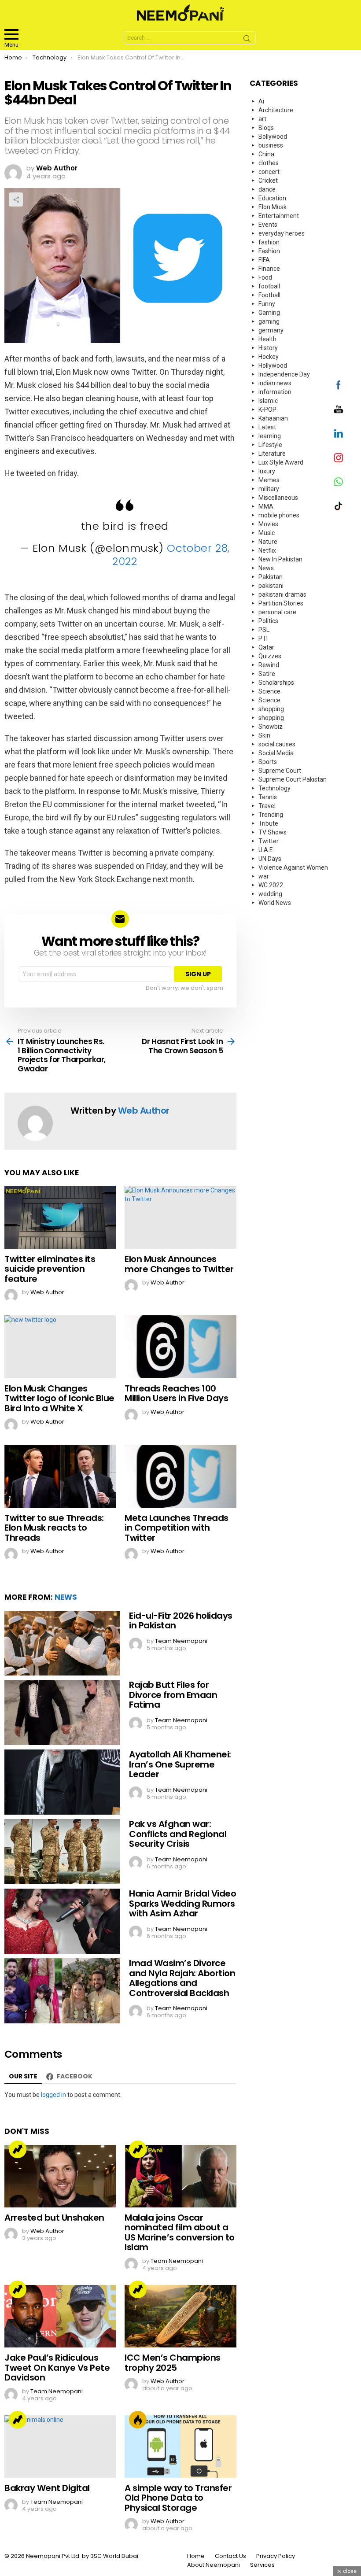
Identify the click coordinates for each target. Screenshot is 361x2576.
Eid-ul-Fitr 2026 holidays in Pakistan (181, 1621)
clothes (269, 163)
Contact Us (230, 2556)
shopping (271, 709)
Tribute (268, 823)
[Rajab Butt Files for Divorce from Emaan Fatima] (62, 1712)
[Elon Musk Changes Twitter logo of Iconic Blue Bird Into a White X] (60, 1347)
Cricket (268, 181)
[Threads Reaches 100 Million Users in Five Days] (180, 1347)
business (271, 145)
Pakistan (271, 577)
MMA (266, 506)
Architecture (276, 110)
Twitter (269, 841)
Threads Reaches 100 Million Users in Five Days (176, 1393)
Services (262, 2565)
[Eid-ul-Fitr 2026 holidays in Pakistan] (62, 1643)
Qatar (266, 647)
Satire (267, 674)
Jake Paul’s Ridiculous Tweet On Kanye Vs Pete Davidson (57, 2367)
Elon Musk (273, 207)
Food (265, 277)
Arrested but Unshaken (54, 2218)
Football (269, 295)
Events (268, 225)
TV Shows (273, 832)
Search (247, 40)
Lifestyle (270, 445)
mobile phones (279, 515)
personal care (277, 612)
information (275, 392)
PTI (263, 638)
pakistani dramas (282, 594)
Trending (18, 2149)
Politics (268, 621)
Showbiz (271, 727)
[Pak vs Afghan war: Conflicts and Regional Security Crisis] (62, 1852)
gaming (269, 321)
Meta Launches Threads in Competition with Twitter (177, 1528)
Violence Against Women (293, 867)
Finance (269, 269)
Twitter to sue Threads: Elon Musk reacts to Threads (54, 1528)
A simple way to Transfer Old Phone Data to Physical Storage (178, 2498)
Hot (138, 2420)
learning (270, 436)
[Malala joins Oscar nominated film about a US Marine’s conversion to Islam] (180, 2176)
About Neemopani (214, 2565)
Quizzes (270, 656)
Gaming (269, 313)
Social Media (276, 753)
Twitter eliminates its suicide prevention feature (50, 1269)
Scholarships (276, 683)
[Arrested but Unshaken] (60, 2176)
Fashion (269, 251)
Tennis (268, 797)
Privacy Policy (276, 2556)
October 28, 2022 (171, 555)
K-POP (267, 410)
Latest (267, 427)
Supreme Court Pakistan (293, 779)
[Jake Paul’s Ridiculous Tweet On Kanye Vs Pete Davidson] (60, 2316)
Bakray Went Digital (47, 2488)
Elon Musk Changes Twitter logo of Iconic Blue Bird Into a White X (59, 1398)
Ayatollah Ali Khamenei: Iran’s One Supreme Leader (180, 1764)
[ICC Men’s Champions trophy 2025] (180, 2316)
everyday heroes (282, 233)
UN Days (270, 859)
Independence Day (284, 374)
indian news (275, 383)
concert (269, 172)
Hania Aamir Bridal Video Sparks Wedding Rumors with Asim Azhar (182, 1903)
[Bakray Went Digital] (60, 2447)
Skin (264, 735)
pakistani (271, 586)
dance (267, 189)
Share (16, 199)
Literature (272, 454)
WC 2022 (271, 885)
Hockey (269, 357)
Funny (267, 304)
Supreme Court (280, 771)
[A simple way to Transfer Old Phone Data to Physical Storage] (180, 2447)
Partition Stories (281, 603)
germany (271, 330)
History (268, 348)
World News (275, 903)
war (264, 876)
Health (267, 339)
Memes (269, 480)
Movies (268, 524)
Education (272, 198)
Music (267, 533)
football (269, 286)
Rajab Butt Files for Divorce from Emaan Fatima (173, 1695)
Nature (268, 542)
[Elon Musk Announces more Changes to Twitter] (180, 1217)
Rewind (269, 665)
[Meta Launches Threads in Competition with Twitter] (180, 1476)
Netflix (267, 550)
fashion (269, 242)
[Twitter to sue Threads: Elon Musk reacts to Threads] (60, 1476)
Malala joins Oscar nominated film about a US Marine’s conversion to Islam (180, 2233)
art (262, 119)
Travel (267, 806)
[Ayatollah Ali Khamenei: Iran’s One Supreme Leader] (62, 1782)
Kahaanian (273, 418)
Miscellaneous (278, 498)
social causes (277, 744)
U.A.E (266, 850)
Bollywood (273, 137)
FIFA (264, 260)
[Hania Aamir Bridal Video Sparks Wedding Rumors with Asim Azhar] (62, 1921)
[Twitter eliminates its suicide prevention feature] (60, 1217)
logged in (53, 2095)
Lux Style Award (281, 462)
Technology (274, 788)
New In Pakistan (280, 559)
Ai (261, 101)
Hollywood (273, 365)
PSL (264, 630)
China (266, 154)
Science (269, 691)
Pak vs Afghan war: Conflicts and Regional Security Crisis (178, 1834)
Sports (268, 762)
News (66, 1597)
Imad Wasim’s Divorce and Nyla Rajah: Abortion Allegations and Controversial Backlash (182, 1978)
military (269, 489)
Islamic (268, 401)
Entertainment (279, 216)
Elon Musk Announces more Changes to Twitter (179, 1264)
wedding (270, 894)
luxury (267, 471)
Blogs (266, 128)
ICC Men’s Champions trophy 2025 (173, 2363)
